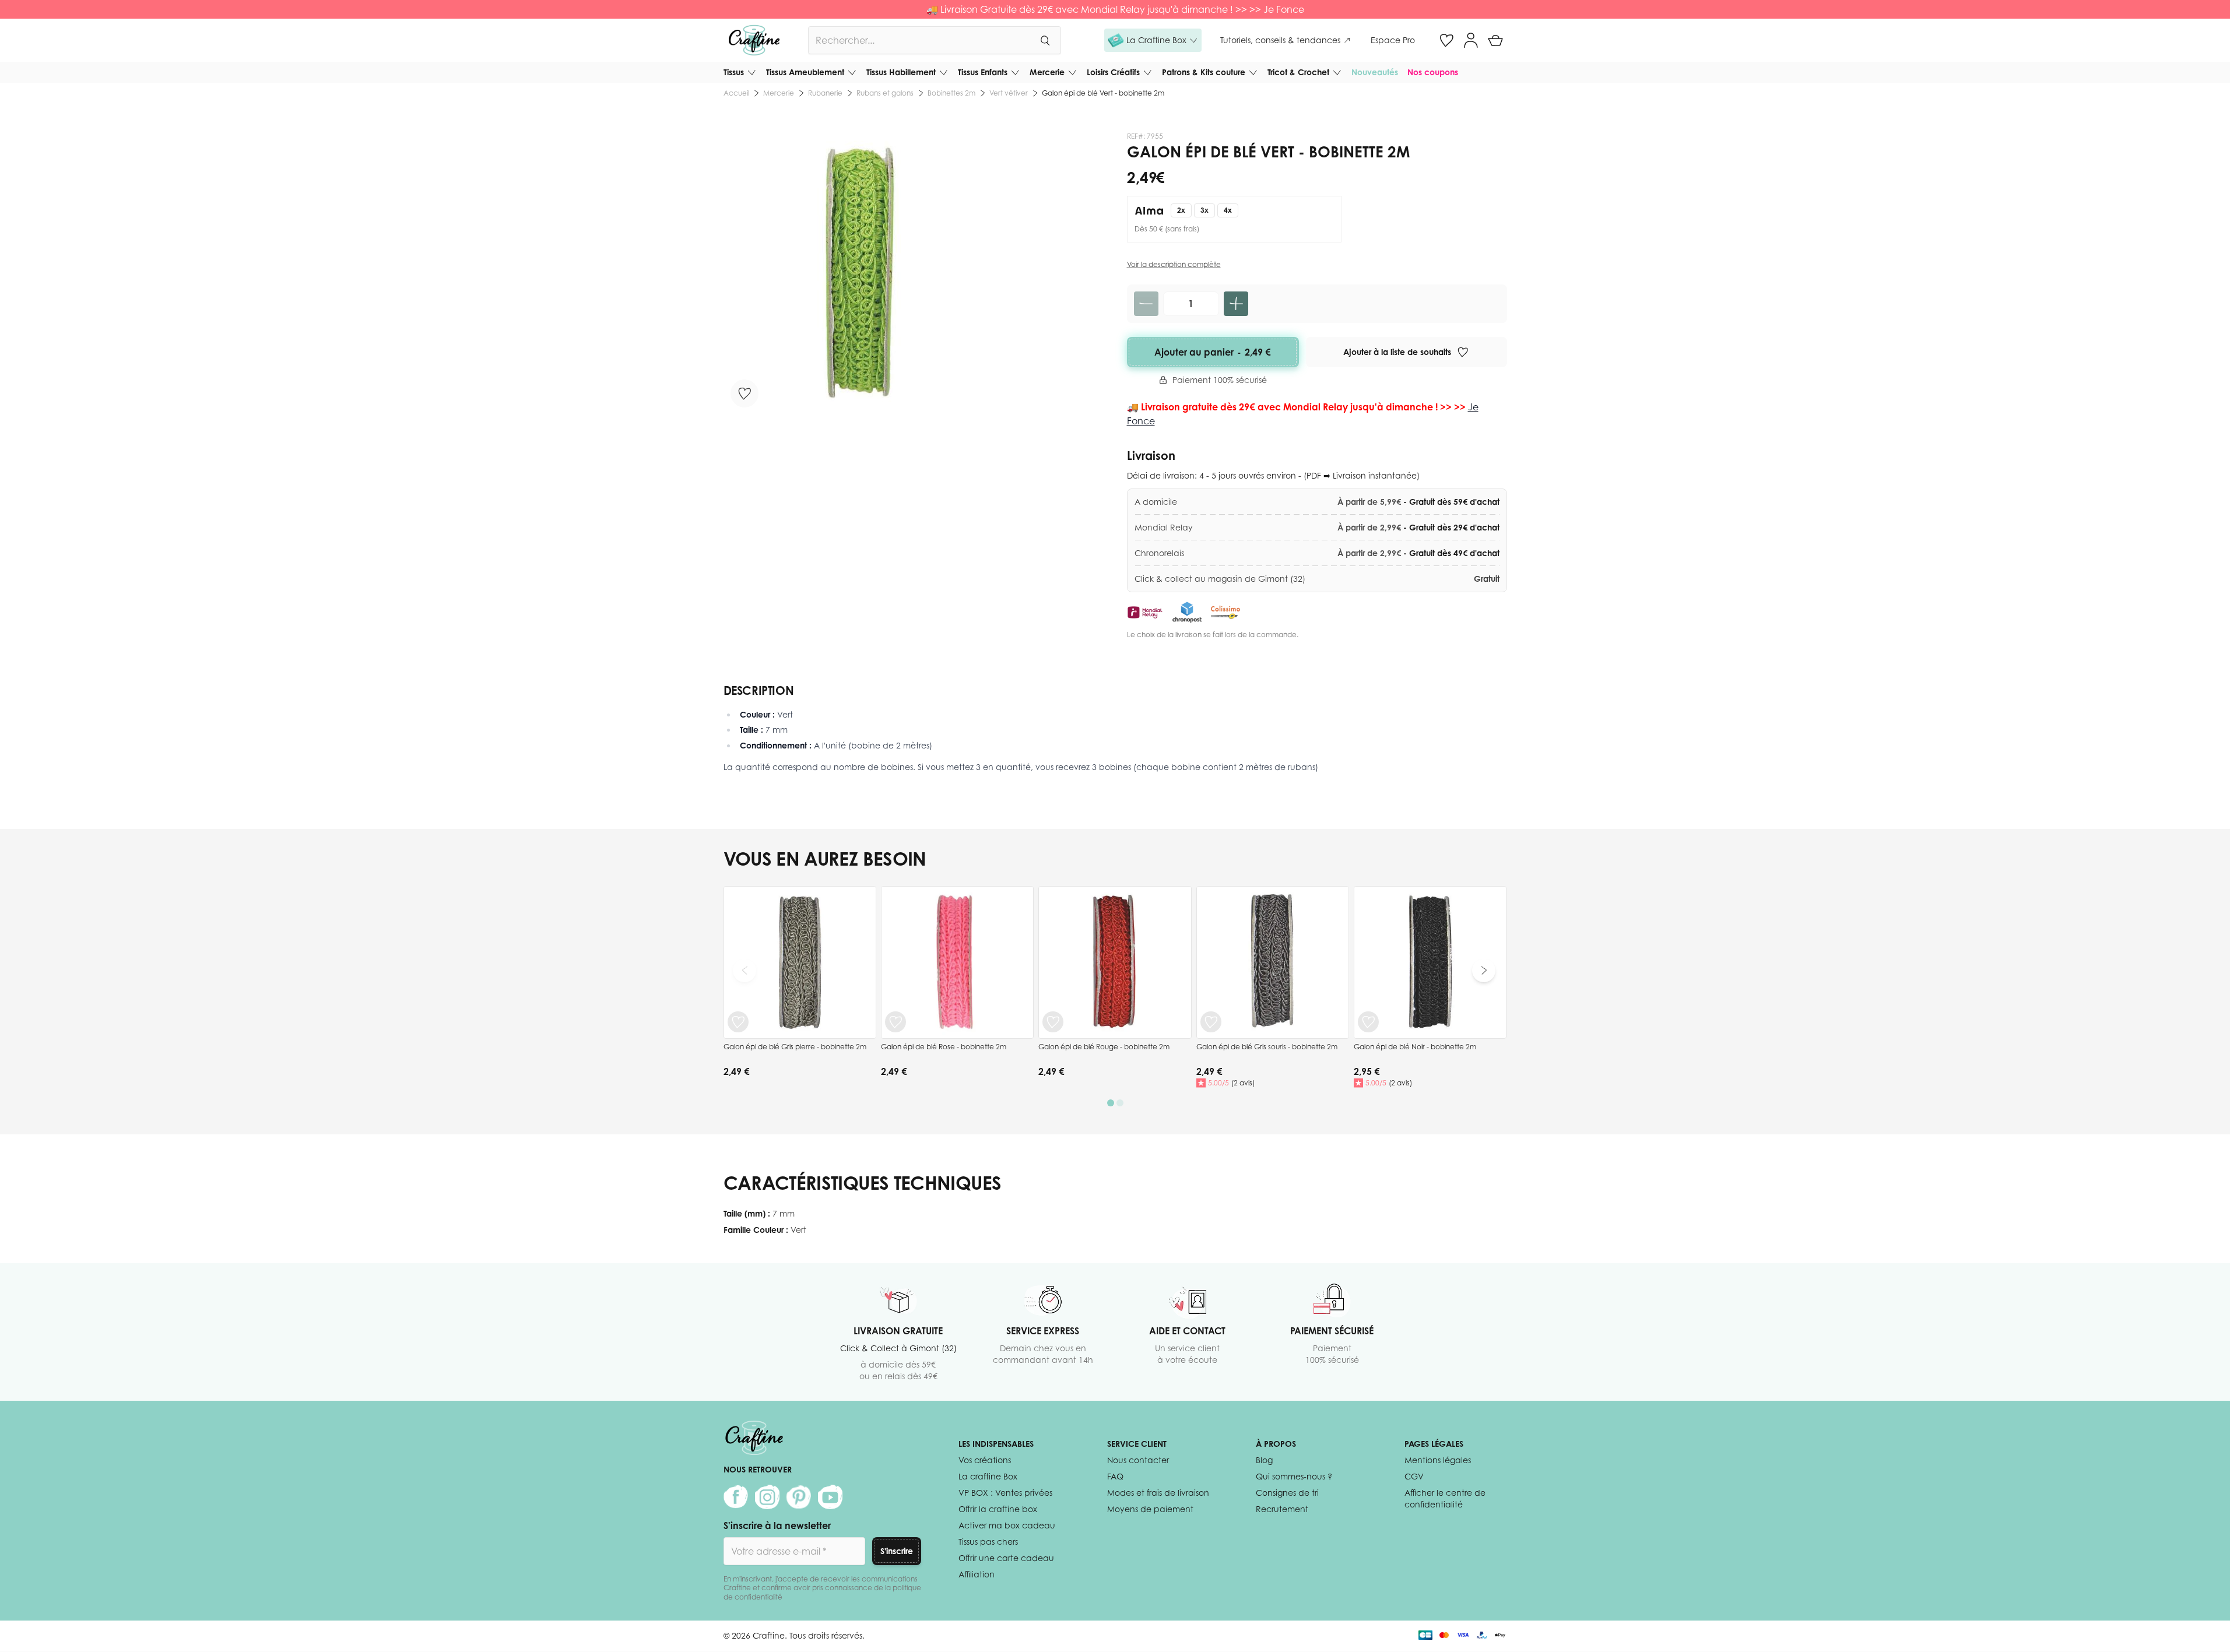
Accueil (736, 93)
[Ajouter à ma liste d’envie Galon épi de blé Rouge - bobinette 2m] (1053, 1022)
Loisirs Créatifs (1113, 72)
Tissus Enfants (983, 72)
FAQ (1115, 1476)
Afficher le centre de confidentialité (1445, 1498)
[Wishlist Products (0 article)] (1446, 40)
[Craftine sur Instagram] (767, 1497)
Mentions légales (1438, 1460)
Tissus (734, 72)
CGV (1414, 1476)
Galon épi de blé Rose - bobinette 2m (944, 1047)
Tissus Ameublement (805, 72)
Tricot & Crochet (1298, 72)
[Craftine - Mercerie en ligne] (754, 40)
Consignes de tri (1287, 1493)
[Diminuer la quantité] (1146, 304)
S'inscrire (897, 1551)
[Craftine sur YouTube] (830, 1497)
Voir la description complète (1174, 264)
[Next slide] (1484, 971)
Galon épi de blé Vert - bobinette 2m (1103, 93)
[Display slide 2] (1120, 1103)
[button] (1153, 40)
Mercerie (1047, 72)
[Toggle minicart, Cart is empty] (1495, 40)
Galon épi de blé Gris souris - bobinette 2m (1267, 1047)
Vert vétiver (1009, 93)
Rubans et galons (885, 93)
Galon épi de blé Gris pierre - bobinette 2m (795, 1047)
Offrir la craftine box (998, 1509)
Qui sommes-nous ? (1294, 1476)
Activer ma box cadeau (1007, 1525)
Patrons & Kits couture (1204, 72)
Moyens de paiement (1150, 1509)
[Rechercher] (1045, 40)
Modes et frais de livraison (1158, 1493)
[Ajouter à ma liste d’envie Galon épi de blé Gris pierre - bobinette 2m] (738, 1022)
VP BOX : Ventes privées (1005, 1493)
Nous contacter (1138, 1460)
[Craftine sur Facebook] (736, 1497)
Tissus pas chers (988, 1542)
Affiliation (977, 1574)
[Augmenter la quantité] (1236, 304)
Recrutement (1282, 1509)
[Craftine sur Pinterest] (799, 1497)
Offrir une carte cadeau (1006, 1558)
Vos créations (985, 1460)
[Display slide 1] (1111, 1103)
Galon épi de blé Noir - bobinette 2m (1415, 1047)
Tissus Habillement (901, 72)
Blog (1264, 1460)
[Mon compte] (1471, 40)
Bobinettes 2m (951, 93)
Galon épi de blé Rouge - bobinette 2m (1104, 1047)
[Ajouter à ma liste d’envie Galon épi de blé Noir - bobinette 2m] (1368, 1022)
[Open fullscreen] (865, 273)
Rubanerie (825, 93)
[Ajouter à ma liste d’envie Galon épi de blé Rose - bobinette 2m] (895, 1022)
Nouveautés (1375, 72)
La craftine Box (988, 1476)
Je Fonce (1284, 9)
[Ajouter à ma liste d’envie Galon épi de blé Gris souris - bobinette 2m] (1211, 1022)
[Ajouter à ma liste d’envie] (744, 393)
